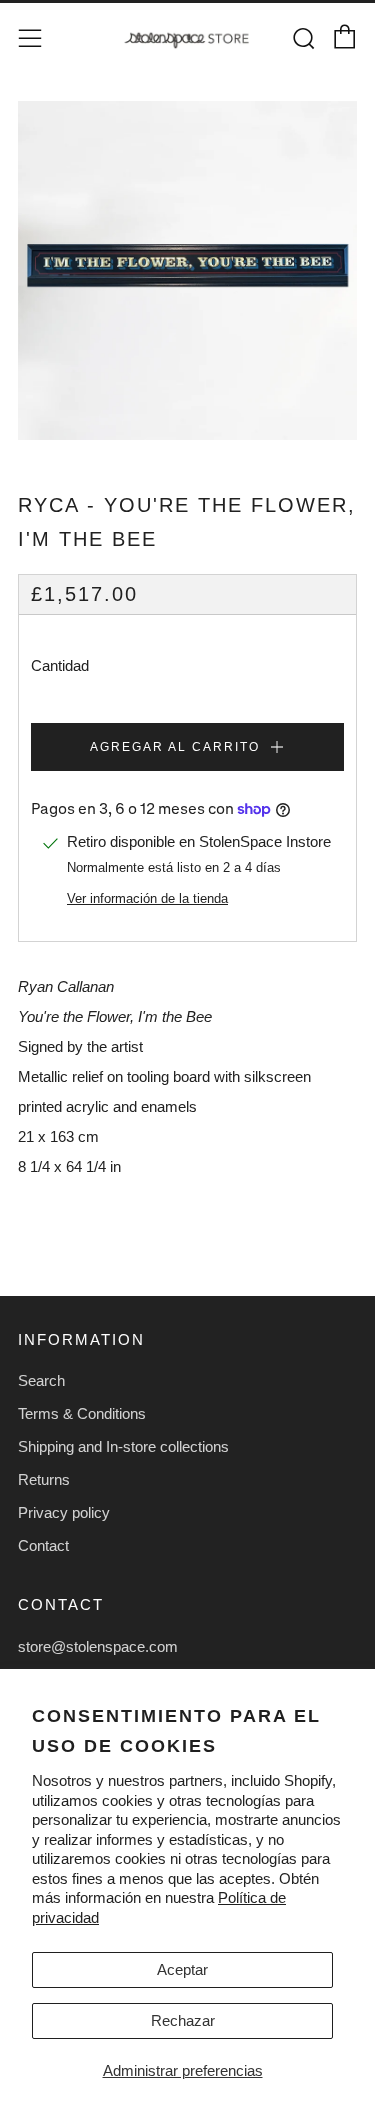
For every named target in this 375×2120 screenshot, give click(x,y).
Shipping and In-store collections (123, 1446)
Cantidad (60, 665)
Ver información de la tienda (147, 898)
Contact (43, 1545)
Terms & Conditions (82, 1413)
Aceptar (182, 1969)
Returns (44, 1479)
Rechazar (183, 2020)
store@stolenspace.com (98, 1646)
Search (41, 1380)
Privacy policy (64, 1512)
